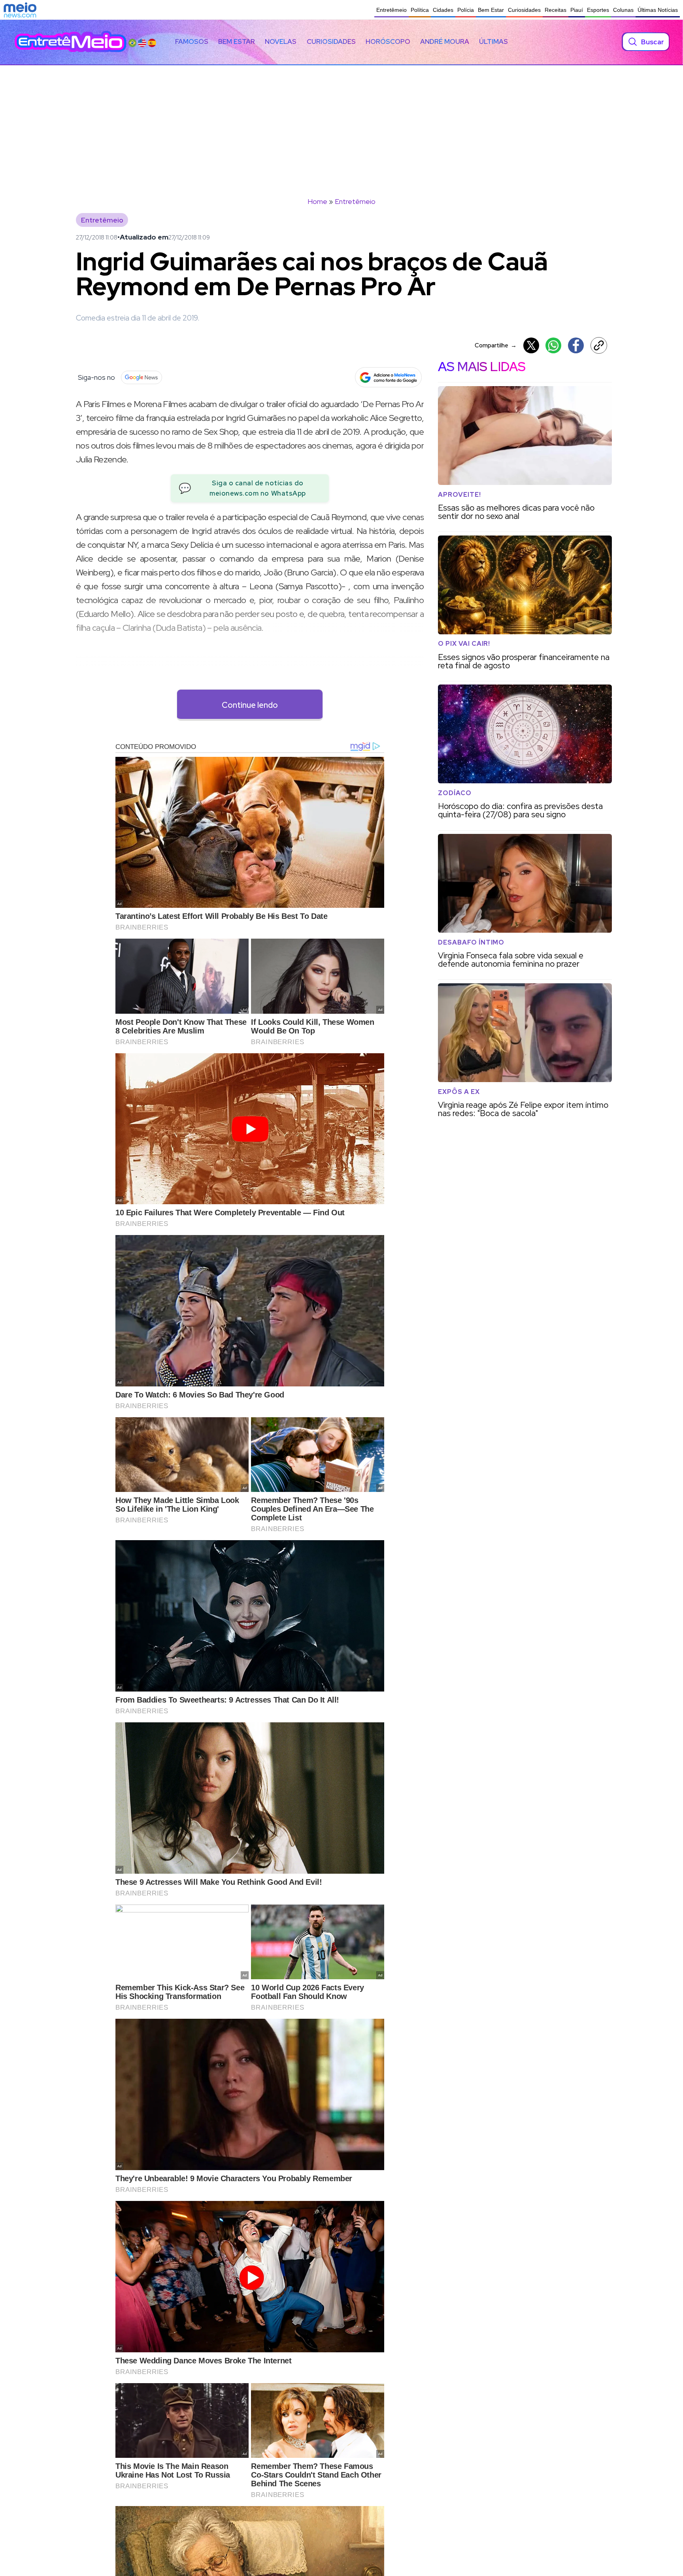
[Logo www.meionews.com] (20, 10)
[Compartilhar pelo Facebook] (576, 345)
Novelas (281, 41)
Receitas (556, 10)
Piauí (577, 10)
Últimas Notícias (658, 10)
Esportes (598, 10)
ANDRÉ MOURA (445, 41)
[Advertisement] (341, 124)
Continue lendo (250, 705)
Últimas (493, 41)
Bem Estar (491, 10)
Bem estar (237, 41)
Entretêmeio (391, 10)
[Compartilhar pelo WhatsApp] (553, 345)
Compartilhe (496, 345)
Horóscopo (388, 41)
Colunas (623, 10)
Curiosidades (524, 10)
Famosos (192, 41)
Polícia (466, 10)
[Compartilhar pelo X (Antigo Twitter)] (531, 345)
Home (317, 201)
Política (420, 10)
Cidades (443, 10)
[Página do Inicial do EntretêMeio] (71, 42)
